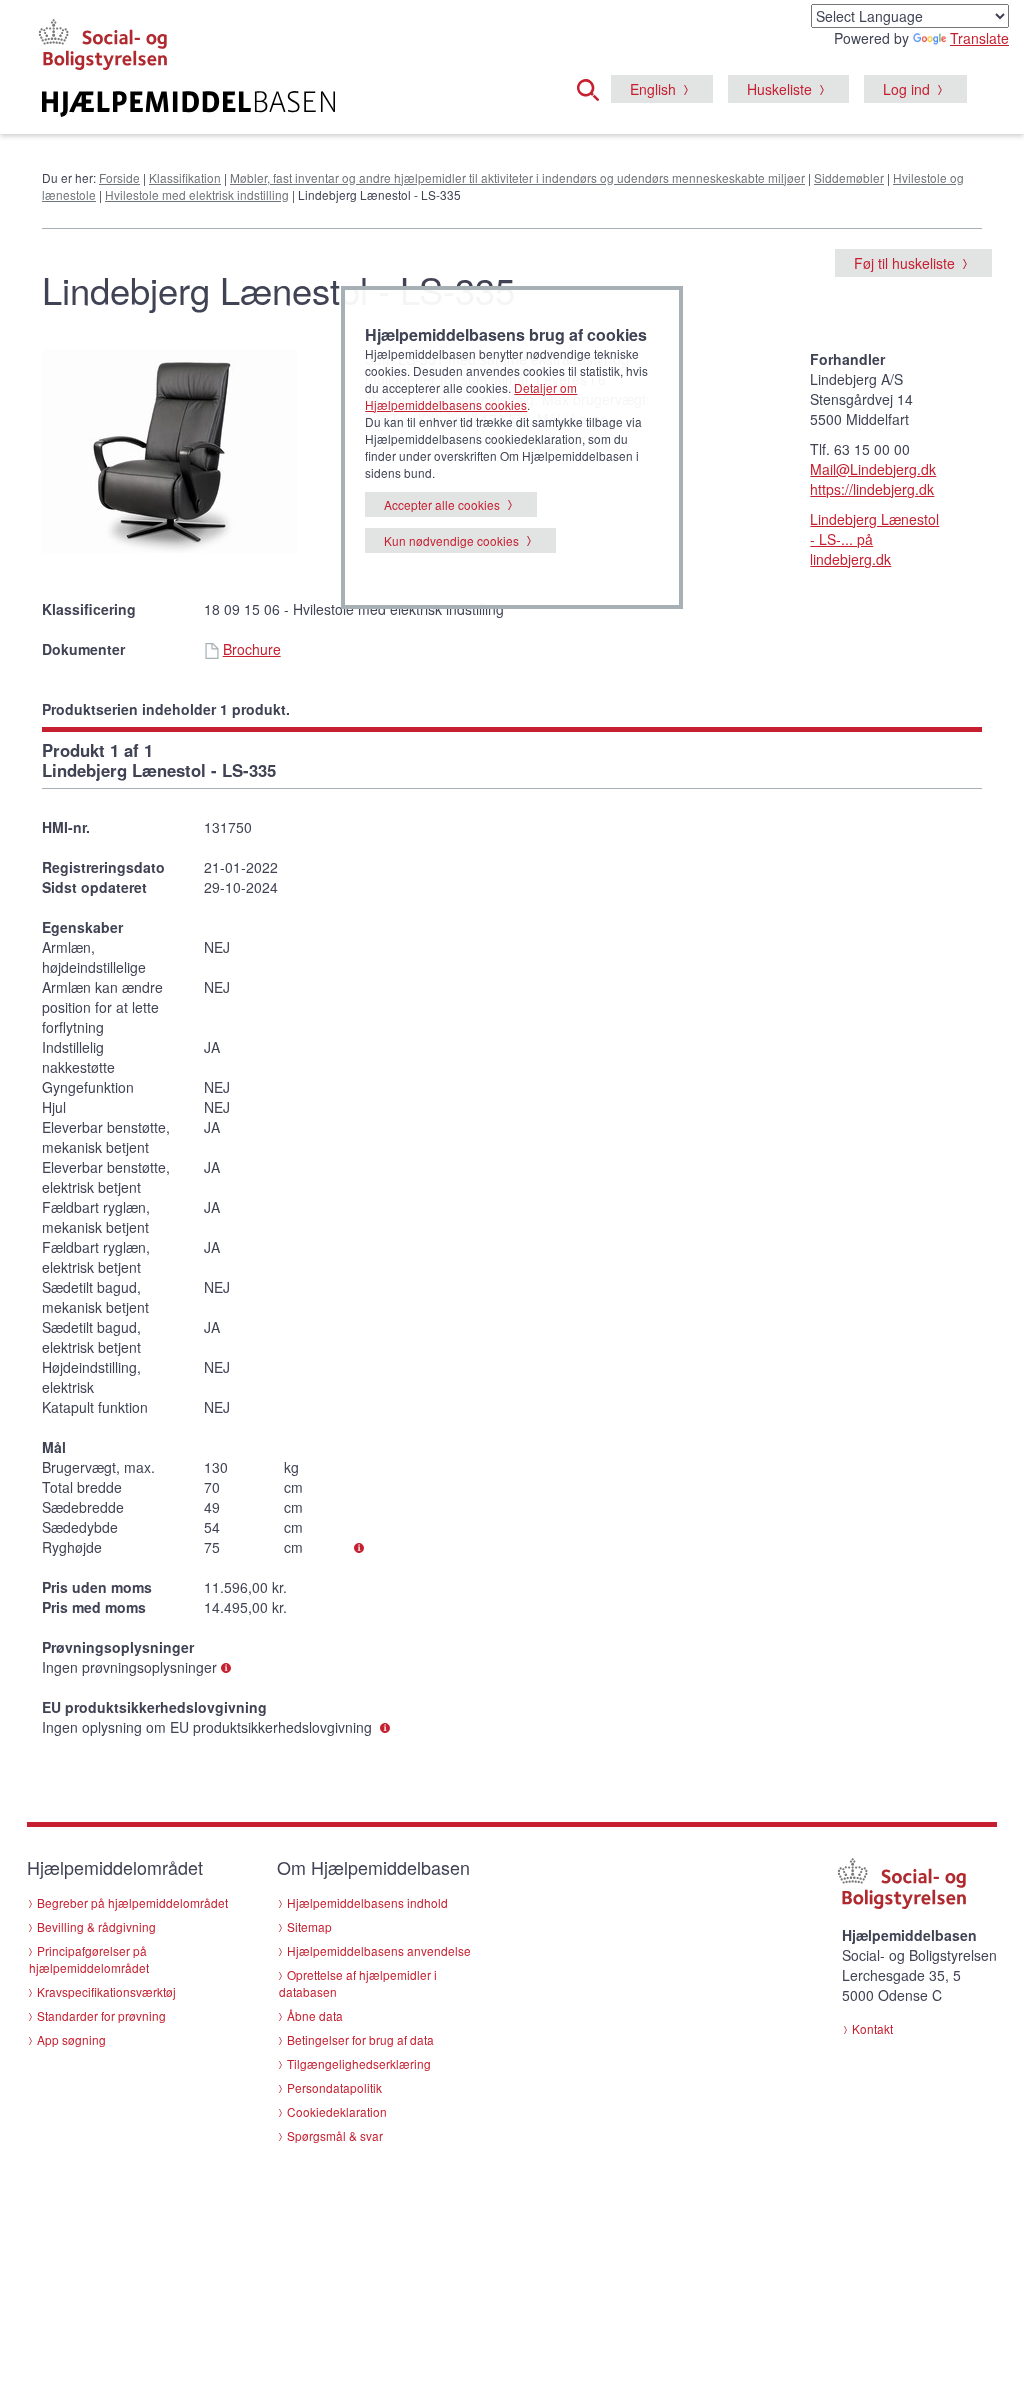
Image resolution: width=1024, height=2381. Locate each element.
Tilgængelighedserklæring (359, 2063)
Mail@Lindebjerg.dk (873, 469)
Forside (119, 177)
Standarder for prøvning (101, 2015)
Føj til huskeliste (904, 263)
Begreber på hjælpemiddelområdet (132, 1902)
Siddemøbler (849, 177)
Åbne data (315, 2015)
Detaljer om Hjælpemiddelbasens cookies (471, 396)
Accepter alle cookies (442, 504)
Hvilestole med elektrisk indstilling (197, 194)
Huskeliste (779, 89)
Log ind (906, 89)
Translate (979, 38)
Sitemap (309, 1926)
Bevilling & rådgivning (96, 1926)
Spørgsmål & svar (335, 2135)
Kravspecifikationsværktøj (106, 1991)
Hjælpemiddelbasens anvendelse (379, 1950)
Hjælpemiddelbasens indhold (367, 1902)
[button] (594, 87)
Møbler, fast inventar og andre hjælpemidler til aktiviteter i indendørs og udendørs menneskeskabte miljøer (517, 177)
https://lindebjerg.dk (872, 489)
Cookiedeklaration (337, 2111)
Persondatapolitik (334, 2087)
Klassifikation (185, 177)
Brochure (252, 649)
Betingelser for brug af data (360, 2039)
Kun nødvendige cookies (451, 540)
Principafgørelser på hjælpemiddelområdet (89, 1959)
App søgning (71, 2039)
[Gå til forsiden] (188, 104)
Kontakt (872, 2028)
